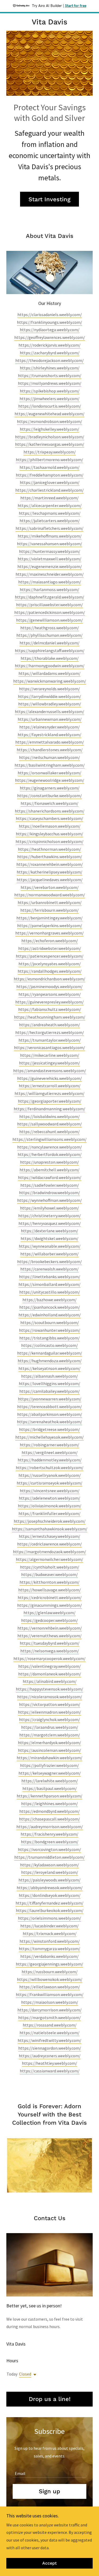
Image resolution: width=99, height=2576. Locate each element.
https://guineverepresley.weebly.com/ (49, 1002)
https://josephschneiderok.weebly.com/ (50, 1521)
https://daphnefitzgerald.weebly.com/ (49, 597)
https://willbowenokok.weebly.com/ (50, 1979)
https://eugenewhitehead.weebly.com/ (49, 414)
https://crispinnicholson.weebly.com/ (49, 841)
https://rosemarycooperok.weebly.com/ (49, 1658)
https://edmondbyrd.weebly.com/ (49, 1811)
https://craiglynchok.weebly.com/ (49, 1719)
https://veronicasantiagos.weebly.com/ (49, 1047)
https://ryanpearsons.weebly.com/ (50, 994)
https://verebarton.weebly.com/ (50, 887)
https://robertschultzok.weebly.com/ (50, 1468)
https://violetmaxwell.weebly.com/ (49, 559)
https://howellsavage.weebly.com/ (49, 1590)
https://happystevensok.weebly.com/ (49, 1689)
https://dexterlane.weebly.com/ (49, 1231)
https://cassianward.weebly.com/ (50, 2071)
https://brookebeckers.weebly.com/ (49, 1261)
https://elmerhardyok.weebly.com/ (49, 1743)
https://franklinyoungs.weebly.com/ (49, 322)
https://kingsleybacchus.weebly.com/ (49, 834)
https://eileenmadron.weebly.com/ (49, 1712)
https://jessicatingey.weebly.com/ (49, 1063)
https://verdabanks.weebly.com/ (49, 1956)
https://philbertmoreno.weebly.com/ (49, 460)
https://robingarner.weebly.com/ (49, 1445)
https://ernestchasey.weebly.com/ (49, 1536)
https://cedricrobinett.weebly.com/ (50, 1597)
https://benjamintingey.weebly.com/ (49, 918)
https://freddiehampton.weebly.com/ (50, 475)
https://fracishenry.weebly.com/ (49, 1834)
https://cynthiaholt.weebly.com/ (50, 1567)
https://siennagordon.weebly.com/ (50, 2048)
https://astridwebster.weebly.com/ (50, 948)
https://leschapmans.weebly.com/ (50, 513)
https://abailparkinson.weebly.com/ (50, 1414)
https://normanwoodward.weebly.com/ (50, 895)
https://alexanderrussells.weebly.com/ (49, 711)
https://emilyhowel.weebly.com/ (49, 1208)
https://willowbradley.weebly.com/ (50, 704)
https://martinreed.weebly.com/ (49, 498)
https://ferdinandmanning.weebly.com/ (49, 1109)
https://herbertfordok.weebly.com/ (50, 1154)
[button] (34, 2375)
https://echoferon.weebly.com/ (50, 941)
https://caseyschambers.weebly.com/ (49, 818)
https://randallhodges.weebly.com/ (50, 971)
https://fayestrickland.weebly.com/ (49, 735)
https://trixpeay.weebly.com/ (50, 452)
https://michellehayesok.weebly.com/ (49, 1437)
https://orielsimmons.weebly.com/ (49, 1918)
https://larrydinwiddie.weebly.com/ (49, 696)
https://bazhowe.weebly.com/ (49, 1300)
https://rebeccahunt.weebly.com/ (49, 1132)
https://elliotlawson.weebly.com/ (50, 1987)
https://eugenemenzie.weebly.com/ (50, 566)
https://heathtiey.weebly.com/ (49, 2063)
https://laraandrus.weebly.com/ (50, 1727)
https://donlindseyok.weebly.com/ (50, 1895)
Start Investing (49, 199)
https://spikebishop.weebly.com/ (50, 391)
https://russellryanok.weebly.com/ (50, 1475)
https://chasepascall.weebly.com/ (49, 1819)
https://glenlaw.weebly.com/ (49, 1613)
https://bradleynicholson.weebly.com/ (50, 437)
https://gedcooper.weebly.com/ (49, 1620)
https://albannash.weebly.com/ (49, 1376)
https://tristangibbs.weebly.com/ (49, 1338)
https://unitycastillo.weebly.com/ (50, 1292)
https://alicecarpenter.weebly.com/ (50, 505)
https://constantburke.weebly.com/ (49, 796)
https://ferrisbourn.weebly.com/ (49, 910)
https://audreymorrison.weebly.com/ (50, 1827)
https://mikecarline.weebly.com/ (50, 1055)
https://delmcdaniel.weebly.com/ (49, 643)
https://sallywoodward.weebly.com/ (49, 1124)
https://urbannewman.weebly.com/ (50, 719)
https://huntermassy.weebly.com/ (50, 551)
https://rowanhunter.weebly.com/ (50, 1330)
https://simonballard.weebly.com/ (49, 1284)
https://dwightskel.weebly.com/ (49, 1238)
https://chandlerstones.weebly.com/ (50, 750)
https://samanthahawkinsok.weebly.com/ (50, 1529)
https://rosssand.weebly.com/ (50, 2025)
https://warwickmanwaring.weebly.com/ (50, 681)
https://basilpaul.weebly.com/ (50, 1788)
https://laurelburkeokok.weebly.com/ (50, 1910)
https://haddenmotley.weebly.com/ (50, 1460)
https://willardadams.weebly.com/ (49, 673)
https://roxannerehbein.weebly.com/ (50, 864)
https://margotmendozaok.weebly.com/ (49, 1552)
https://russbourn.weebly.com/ (50, 1972)
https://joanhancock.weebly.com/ (50, 1307)
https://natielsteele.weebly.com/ (49, 2033)
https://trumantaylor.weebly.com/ (50, 1040)
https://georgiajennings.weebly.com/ (49, 1964)
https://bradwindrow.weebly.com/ (49, 1193)
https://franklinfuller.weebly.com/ (49, 1513)
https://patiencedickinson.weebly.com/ (50, 612)
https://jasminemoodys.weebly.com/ (49, 986)
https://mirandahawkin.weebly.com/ (49, 1758)
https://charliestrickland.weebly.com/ (49, 490)
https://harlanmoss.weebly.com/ (49, 590)
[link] (49, 22)
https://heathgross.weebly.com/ (50, 628)
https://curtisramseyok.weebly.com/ (49, 1483)
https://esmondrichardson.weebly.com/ (49, 979)
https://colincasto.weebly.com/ (49, 1345)
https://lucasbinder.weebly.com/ (49, 1926)
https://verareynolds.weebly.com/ (49, 689)
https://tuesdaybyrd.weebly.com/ (50, 1643)
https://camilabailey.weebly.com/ (49, 1391)
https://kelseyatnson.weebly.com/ (49, 1368)
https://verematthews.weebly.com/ (49, 1636)
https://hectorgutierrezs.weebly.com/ (50, 1032)
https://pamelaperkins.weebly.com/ (50, 925)
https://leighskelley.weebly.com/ (49, 429)
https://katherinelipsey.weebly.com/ (49, 872)
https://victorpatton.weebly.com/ (50, 1704)
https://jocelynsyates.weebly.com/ (50, 964)
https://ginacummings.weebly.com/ (49, 1605)
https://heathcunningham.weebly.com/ (50, 1017)
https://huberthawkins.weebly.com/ (50, 857)
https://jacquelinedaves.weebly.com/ (50, 880)
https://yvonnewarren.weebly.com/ (50, 1399)
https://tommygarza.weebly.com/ (49, 1949)
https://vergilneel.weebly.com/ (50, 1452)
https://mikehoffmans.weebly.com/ (50, 536)
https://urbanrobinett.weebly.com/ (50, 902)
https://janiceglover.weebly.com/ (50, 482)
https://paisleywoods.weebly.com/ (49, 1880)
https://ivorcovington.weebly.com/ (49, 1849)
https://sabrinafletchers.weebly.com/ (49, 528)
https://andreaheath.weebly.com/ (49, 1025)
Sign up (49, 2491)
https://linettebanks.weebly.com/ (50, 1277)
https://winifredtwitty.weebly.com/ (49, 2040)
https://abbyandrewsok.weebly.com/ (50, 1888)
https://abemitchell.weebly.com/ (49, 1170)
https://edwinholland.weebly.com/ (50, 1315)
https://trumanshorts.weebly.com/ (50, 376)
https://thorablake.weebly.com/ (50, 658)
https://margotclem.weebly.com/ (50, 1735)
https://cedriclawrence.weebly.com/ (49, 1544)
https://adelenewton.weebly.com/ (49, 1498)
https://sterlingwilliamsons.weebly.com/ (49, 1139)
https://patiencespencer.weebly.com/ (50, 956)
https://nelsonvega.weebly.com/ (50, 1651)
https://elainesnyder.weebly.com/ (49, 727)
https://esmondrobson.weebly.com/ (49, 421)
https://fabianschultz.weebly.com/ (50, 1009)
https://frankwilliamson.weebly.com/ (50, 1994)
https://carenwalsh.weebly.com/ (49, 1269)
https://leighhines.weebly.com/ (49, 1804)
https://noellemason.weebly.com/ (50, 826)
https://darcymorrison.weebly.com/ (49, 2010)
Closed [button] (25, 2374)
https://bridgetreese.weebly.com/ (49, 1429)
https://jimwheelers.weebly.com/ (49, 399)
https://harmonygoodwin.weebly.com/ (50, 666)
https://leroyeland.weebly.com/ (50, 1872)
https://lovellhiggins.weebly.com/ (49, 1383)
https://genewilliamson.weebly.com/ (49, 620)
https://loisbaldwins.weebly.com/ (49, 1116)
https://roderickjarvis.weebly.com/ (49, 345)
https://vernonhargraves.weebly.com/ (49, 933)
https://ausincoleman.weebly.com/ (49, 1750)
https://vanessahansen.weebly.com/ (49, 544)
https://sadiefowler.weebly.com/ (50, 1185)
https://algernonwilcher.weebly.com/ (49, 1559)
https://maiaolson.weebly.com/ (50, 2002)
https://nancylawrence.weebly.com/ (49, 1147)
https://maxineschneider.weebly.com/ (50, 574)
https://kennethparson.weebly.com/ (49, 1796)
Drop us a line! (50, 2399)
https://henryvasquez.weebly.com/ (50, 1223)
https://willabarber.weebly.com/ (49, 1254)
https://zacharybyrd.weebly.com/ (50, 353)
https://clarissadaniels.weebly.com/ (50, 315)
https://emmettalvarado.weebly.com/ (50, 742)
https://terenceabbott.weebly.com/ (49, 1407)
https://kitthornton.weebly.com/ (49, 1582)
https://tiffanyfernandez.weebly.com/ (49, 1903)
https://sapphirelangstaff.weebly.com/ (50, 650)
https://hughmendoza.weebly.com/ (50, 1361)
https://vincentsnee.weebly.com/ (50, 1491)
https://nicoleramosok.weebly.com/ (50, 1697)
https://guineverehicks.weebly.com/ (49, 1078)
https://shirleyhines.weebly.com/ (50, 368)
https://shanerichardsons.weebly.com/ (50, 811)
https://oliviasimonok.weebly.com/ (50, 1506)
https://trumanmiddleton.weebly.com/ (49, 1857)
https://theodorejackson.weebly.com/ (49, 360)
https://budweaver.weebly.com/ (49, 1574)
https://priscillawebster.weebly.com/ (49, 605)
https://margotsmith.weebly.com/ (49, 2018)
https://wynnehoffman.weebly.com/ (49, 1200)
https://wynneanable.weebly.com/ (50, 1246)
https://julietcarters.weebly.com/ (50, 521)
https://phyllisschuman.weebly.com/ (49, 635)
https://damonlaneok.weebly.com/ (50, 1674)
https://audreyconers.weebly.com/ (50, 2056)
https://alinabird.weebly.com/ (50, 1681)
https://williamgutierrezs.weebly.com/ (49, 1093)
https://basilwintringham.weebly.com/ (50, 765)
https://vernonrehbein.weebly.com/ (50, 1628)
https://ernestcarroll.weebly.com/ (50, 1086)
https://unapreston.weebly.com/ (49, 1162)
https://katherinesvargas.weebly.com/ (50, 444)
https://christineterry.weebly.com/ (49, 1216)
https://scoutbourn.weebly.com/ (50, 1322)
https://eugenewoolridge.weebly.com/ (50, 780)
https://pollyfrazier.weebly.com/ (49, 1765)
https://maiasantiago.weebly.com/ (50, 582)
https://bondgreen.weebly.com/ (50, 1842)
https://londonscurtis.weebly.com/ (50, 406)
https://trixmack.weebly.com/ (50, 1933)
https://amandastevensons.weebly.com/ (50, 1071)
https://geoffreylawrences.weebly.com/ (50, 337)
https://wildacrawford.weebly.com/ (50, 1177)
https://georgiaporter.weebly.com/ (50, 1101)
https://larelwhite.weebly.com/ (50, 1781)
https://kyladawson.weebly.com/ (49, 1865)
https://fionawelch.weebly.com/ (49, 803)
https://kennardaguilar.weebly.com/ (50, 1353)
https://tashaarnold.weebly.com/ (49, 467)
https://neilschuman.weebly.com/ (49, 757)
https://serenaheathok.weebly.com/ (49, 1422)
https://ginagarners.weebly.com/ (50, 788)
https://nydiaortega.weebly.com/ (50, 330)
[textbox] (49, 2471)
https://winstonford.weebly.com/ (50, 1941)
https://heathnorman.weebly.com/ (49, 849)
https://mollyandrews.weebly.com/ (50, 383)
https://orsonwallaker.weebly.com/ (49, 773)
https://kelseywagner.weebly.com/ (50, 1773)
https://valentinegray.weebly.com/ (49, 1666)
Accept (49, 2563)
